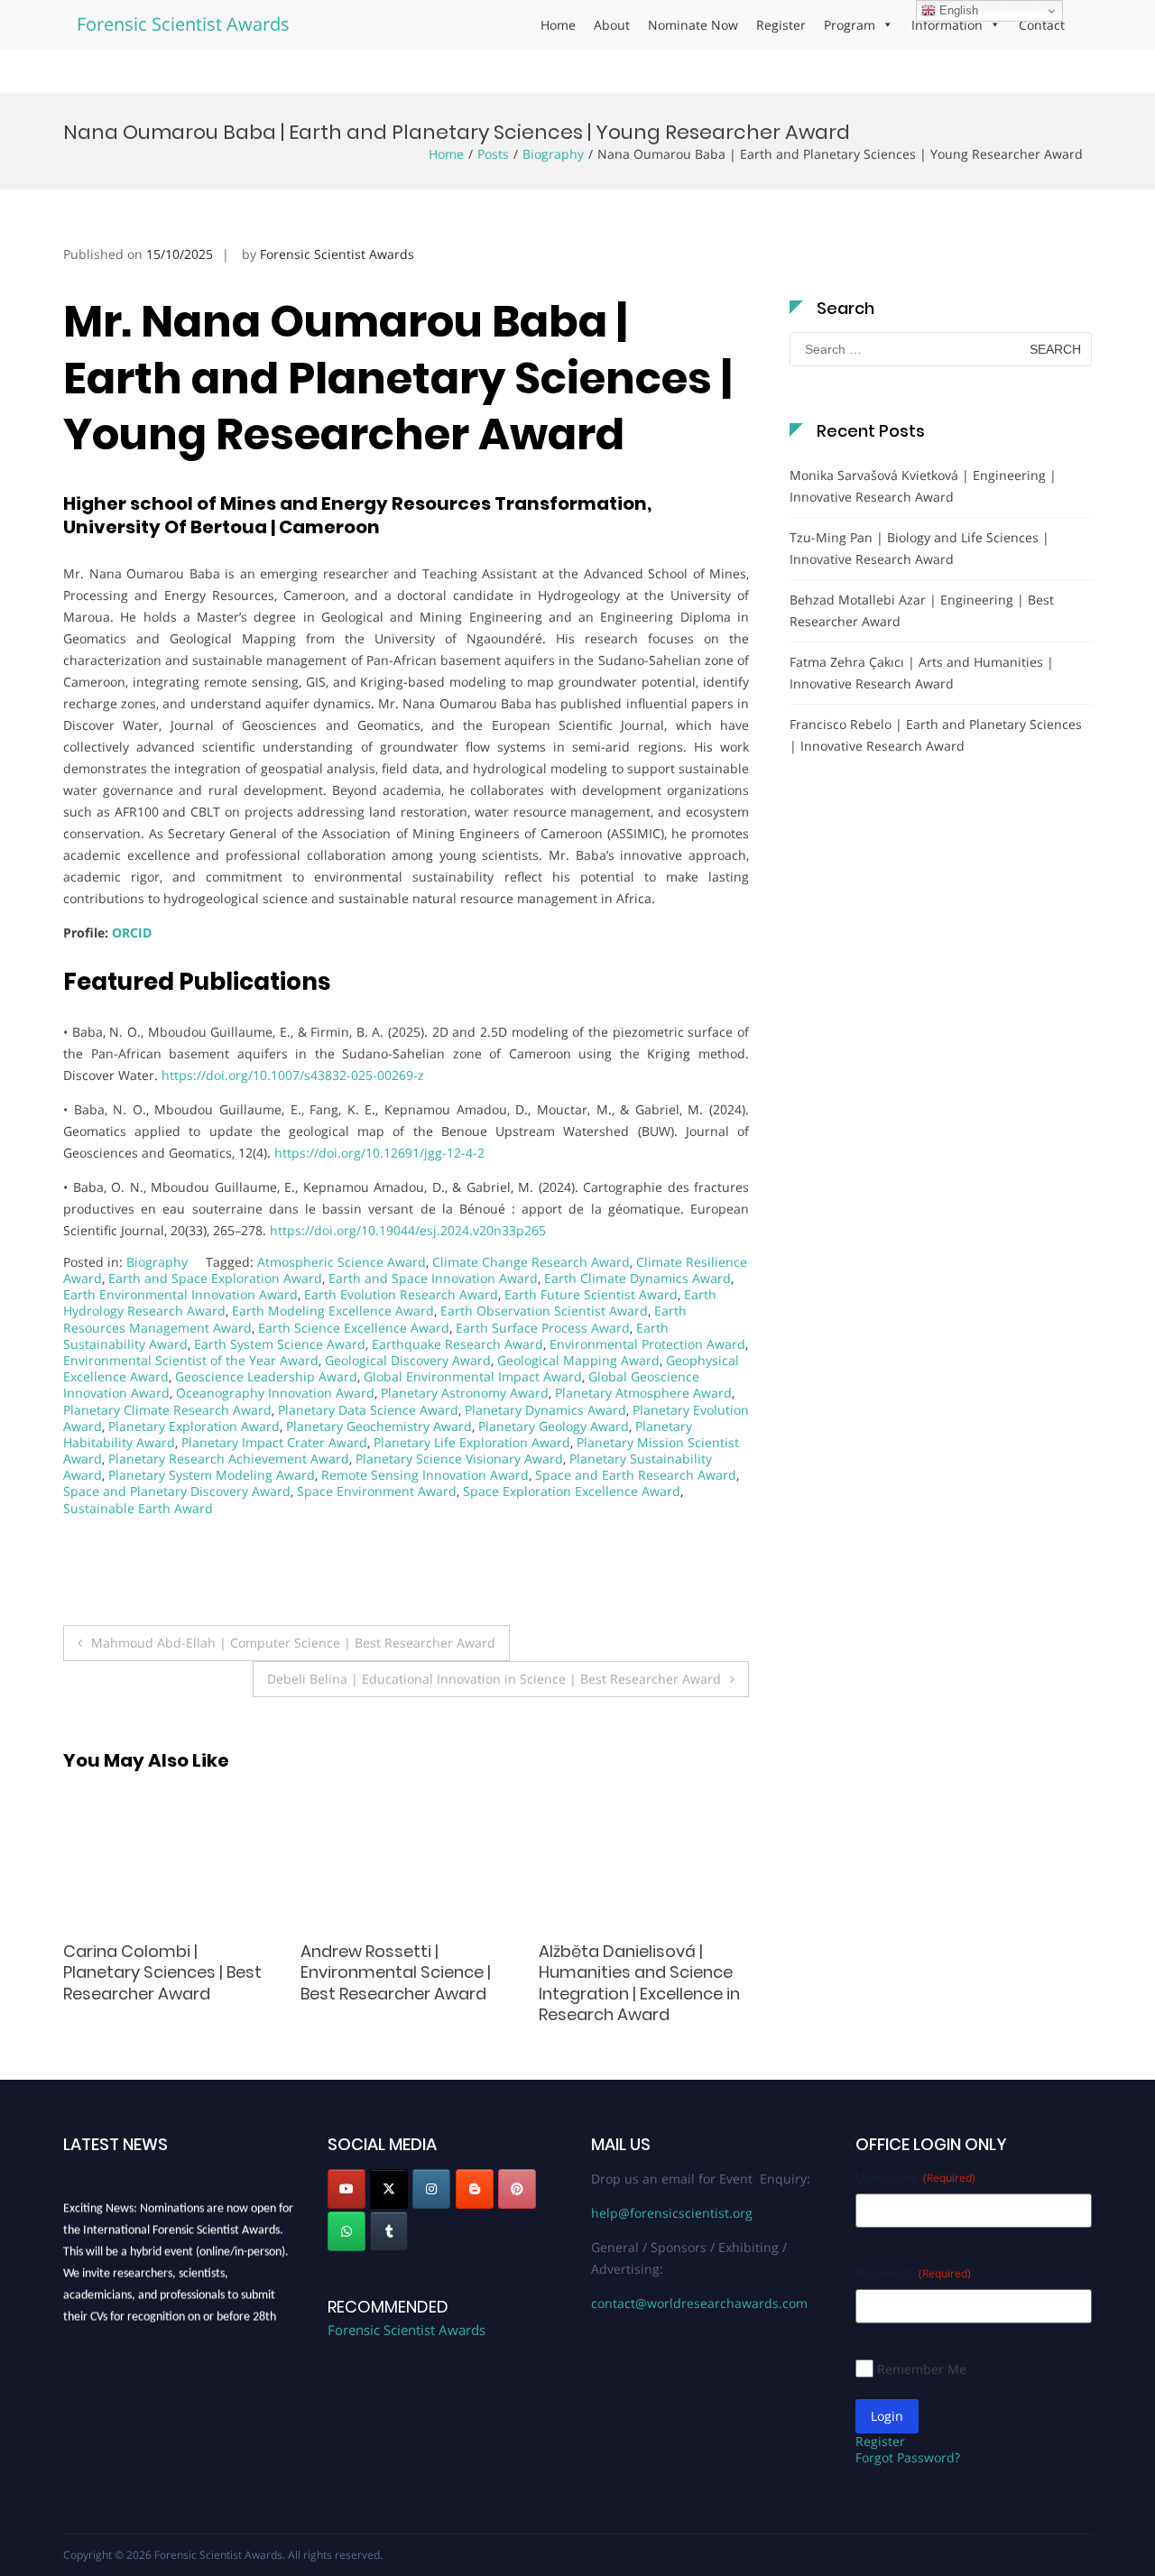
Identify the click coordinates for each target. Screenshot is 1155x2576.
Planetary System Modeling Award (212, 1475)
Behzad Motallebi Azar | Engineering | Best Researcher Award (922, 610)
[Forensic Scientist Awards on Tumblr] (389, 2231)
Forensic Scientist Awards (183, 24)
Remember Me (922, 2369)
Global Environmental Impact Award (473, 1376)
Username (915, 2177)
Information (947, 25)
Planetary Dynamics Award (545, 1410)
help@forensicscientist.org (672, 2213)
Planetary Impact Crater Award (274, 1442)
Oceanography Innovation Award (275, 1393)
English (957, 10)
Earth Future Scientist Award (591, 1294)
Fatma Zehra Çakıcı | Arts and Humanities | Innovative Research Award (922, 673)
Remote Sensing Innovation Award (425, 1475)
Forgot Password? (908, 2457)
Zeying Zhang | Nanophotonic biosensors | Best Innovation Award (405, 1972)
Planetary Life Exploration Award (472, 1442)
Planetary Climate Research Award (167, 1410)
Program (850, 25)
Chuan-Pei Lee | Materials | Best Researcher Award (167, 1962)
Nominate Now (693, 25)
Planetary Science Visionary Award (459, 1459)
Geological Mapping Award (578, 1360)
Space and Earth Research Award (636, 1475)
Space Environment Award (377, 1491)
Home (558, 25)
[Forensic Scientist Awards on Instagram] (431, 2189)
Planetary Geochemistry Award (379, 1426)
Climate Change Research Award (531, 1262)
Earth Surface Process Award (543, 1328)
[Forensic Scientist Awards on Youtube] (346, 2189)
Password (913, 2272)
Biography (553, 154)
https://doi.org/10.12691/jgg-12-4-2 (379, 1153)
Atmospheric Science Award (342, 1262)
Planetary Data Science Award (368, 1410)
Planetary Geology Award (554, 1426)
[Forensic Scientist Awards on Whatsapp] (346, 2231)
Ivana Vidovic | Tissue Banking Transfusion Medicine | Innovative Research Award (623, 1983)
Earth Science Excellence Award (354, 1328)
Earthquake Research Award (457, 1344)
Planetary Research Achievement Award (229, 1459)
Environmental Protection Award (647, 1344)
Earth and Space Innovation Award (433, 1278)
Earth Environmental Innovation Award (180, 1294)
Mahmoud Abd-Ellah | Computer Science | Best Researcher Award (293, 1643)
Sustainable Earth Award (138, 1508)
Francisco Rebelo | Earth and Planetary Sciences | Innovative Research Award (936, 735)
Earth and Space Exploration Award (215, 1278)
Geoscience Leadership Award (266, 1376)
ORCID (132, 933)
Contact (1042, 25)
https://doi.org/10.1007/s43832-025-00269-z (293, 1075)
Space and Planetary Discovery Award (177, 1491)
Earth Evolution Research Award (401, 1294)
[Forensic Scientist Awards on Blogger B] (475, 2189)
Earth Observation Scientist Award (544, 1311)
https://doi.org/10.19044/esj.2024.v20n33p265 (408, 1230)
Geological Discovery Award (408, 1360)
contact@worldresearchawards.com (699, 2303)
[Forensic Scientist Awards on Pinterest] (517, 2189)
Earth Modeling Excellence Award (333, 1311)
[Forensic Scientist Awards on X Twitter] (389, 2189)
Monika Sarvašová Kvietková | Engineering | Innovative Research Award (923, 486)
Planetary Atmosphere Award (643, 1393)
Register (781, 25)
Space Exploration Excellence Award (572, 1491)
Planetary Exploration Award (194, 1426)
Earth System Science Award (280, 1344)
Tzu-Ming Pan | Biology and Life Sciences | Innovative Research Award (919, 548)
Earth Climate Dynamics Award (638, 1278)
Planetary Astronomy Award (465, 1393)
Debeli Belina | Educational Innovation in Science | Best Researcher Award (494, 1679)
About (612, 25)
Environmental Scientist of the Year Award (191, 1360)
